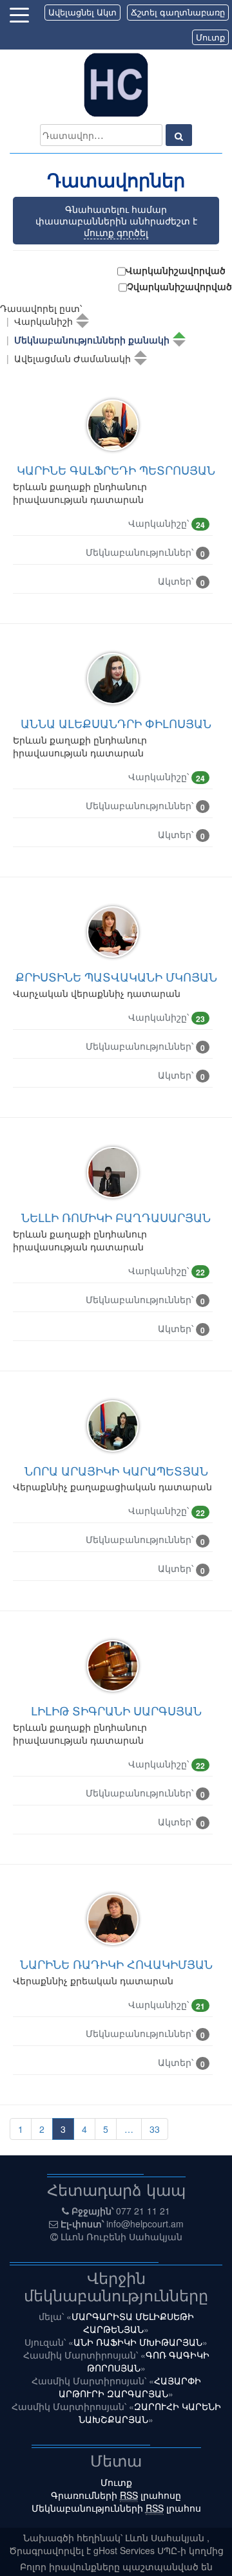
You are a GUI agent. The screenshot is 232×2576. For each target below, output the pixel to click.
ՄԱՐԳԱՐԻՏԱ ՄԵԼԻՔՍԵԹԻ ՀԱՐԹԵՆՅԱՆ (133, 2323)
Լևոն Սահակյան (166, 2537)
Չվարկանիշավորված (179, 286)
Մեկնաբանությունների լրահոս (116, 2508)
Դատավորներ (116, 180)
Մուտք (210, 37)
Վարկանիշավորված (176, 270)
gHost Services (125, 2550)
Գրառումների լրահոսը (116, 2495)
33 (155, 2129)
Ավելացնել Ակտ (82, 12)
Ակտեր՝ (181, 581)
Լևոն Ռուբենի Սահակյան (121, 2236)
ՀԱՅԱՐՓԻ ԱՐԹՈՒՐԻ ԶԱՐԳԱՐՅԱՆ (130, 2387)
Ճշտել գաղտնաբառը (178, 12)
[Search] (179, 135)
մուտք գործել (116, 232)
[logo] (116, 84)
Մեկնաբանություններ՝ (145, 553)
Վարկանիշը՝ (167, 524)
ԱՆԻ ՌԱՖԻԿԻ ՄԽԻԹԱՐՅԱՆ (138, 2342)
